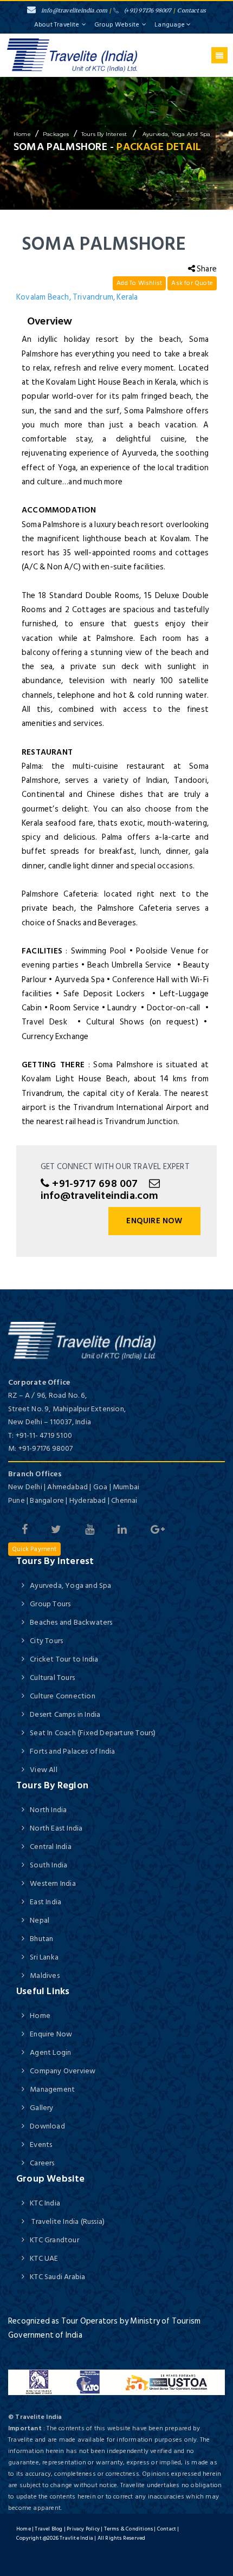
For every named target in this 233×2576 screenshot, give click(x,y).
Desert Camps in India (65, 1714)
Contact (167, 2529)
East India (46, 1902)
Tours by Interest (105, 134)
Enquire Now (154, 1221)
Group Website (117, 25)
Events (41, 2144)
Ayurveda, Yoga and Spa (176, 134)
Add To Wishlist (139, 283)
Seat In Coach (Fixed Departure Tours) (93, 1733)
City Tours (46, 1641)
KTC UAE (44, 2258)
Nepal (40, 1920)
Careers (42, 2163)
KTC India (45, 2203)
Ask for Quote (192, 283)
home (22, 134)
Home (40, 2016)
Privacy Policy (83, 2529)
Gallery (41, 2108)
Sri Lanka (44, 1957)
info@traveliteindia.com (75, 11)
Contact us (192, 11)
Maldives (45, 1975)
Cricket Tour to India (64, 1659)
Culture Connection (63, 1696)
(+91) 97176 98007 (148, 11)
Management (52, 2089)
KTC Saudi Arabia (57, 2277)
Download (47, 2126)
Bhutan (41, 1939)
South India (48, 1865)
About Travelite (57, 25)
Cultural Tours (52, 1678)
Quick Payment (34, 1549)
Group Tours (50, 1604)
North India (48, 1810)
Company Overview (63, 2071)
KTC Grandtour (54, 2240)
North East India (56, 1828)
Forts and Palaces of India (72, 1751)
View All (44, 1770)
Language (170, 25)
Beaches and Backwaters (71, 1622)
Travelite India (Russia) (67, 2221)
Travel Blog (48, 2529)
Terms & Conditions (129, 2529)
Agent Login (50, 2052)
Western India (53, 1883)
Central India (51, 1847)
